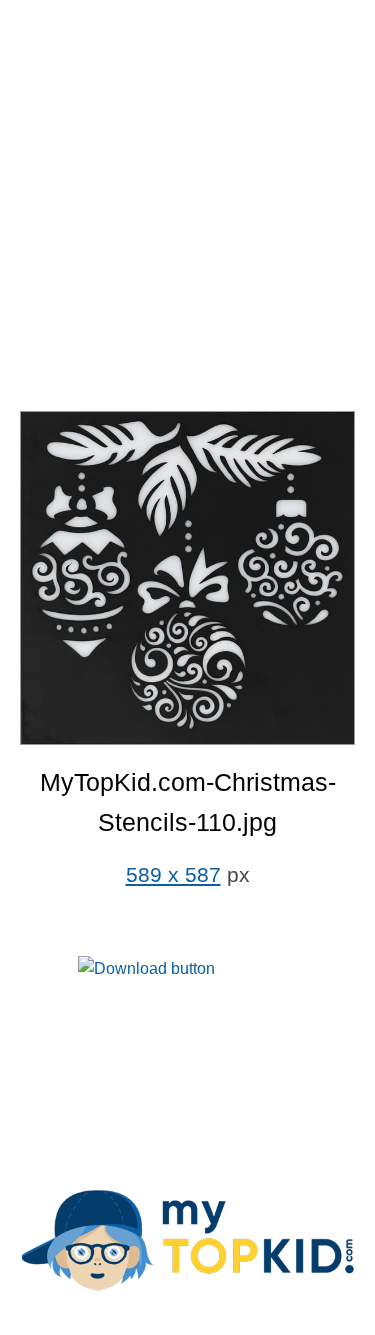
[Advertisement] (187, 207)
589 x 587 (173, 875)
